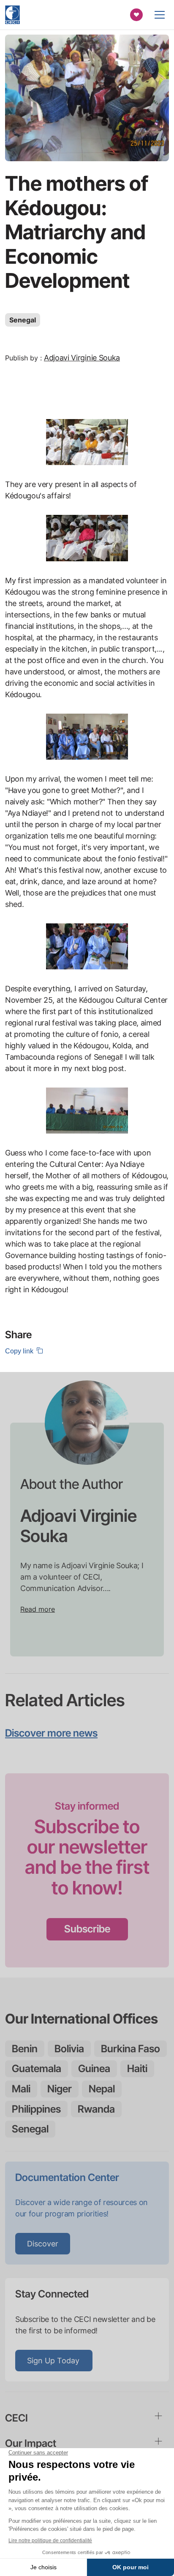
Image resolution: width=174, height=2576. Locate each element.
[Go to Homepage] (12, 15)
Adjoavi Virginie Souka (82, 358)
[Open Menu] (160, 15)
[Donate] (136, 15)
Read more (38, 1609)
